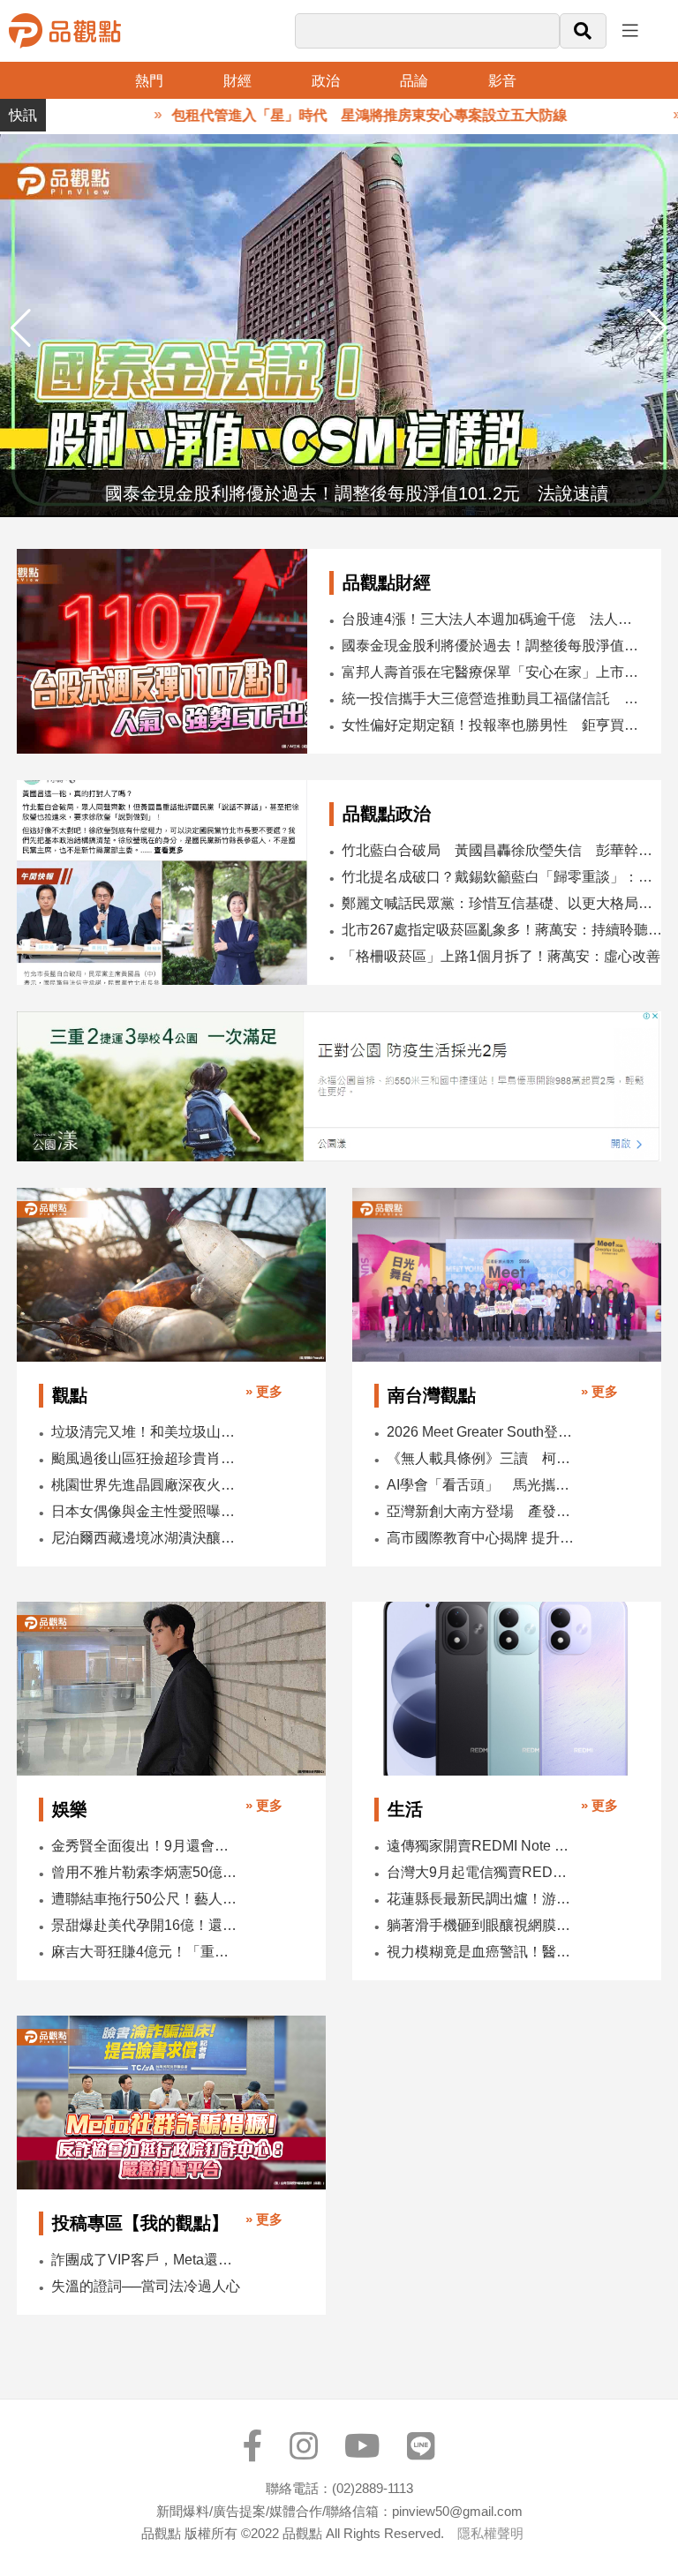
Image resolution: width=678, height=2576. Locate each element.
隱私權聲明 (490, 2533)
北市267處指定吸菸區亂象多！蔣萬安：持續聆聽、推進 (504, 930)
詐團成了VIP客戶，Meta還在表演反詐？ (146, 2260)
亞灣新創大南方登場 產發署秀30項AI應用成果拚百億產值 (482, 1511)
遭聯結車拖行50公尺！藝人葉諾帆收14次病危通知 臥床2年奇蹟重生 (146, 1899)
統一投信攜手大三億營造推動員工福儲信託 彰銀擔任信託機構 (493, 698)
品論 (414, 81)
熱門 (149, 81)
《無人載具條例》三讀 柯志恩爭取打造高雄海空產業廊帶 (482, 1458)
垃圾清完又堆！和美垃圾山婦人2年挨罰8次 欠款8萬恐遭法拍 (146, 1432)
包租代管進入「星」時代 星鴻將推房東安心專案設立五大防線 (325, 115)
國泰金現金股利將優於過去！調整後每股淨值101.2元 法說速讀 (493, 646)
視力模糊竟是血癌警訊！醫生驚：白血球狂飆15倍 (482, 1952)
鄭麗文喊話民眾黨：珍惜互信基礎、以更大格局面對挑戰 (504, 903)
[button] (657, 328)
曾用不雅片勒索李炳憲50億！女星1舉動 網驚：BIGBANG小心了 (146, 1872)
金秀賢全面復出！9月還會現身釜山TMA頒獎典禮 (146, 1846)
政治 (326, 81)
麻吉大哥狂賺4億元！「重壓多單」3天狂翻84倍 (146, 1952)
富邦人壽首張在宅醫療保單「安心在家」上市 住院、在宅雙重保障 (493, 672)
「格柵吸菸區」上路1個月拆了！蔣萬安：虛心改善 (501, 956)
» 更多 (264, 1391)
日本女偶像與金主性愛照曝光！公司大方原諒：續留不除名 (146, 1511)
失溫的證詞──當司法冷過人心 (146, 2286)
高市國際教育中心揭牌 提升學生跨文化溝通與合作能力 (482, 1538)
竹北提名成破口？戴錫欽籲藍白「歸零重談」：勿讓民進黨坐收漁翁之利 (504, 877)
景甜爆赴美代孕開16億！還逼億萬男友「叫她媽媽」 (146, 1925)
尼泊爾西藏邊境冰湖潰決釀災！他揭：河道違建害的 (146, 1538)
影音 (502, 81)
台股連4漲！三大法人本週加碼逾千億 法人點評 (493, 619)
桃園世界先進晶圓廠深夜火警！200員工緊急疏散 (146, 1485)
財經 (237, 81)
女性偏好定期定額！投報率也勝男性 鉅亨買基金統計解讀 (493, 725)
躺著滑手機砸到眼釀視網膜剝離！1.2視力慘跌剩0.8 (482, 1925)
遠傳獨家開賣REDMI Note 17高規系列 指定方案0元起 (482, 1846)
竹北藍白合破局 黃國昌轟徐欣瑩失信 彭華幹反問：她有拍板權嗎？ (504, 850)
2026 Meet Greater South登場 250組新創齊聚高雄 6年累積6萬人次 (482, 1432)
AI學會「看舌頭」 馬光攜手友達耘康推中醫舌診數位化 (482, 1485)
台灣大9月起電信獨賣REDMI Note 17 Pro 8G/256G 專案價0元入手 (482, 1872)
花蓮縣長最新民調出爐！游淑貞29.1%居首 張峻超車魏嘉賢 (482, 1899)
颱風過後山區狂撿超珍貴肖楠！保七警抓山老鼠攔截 (146, 1458)
